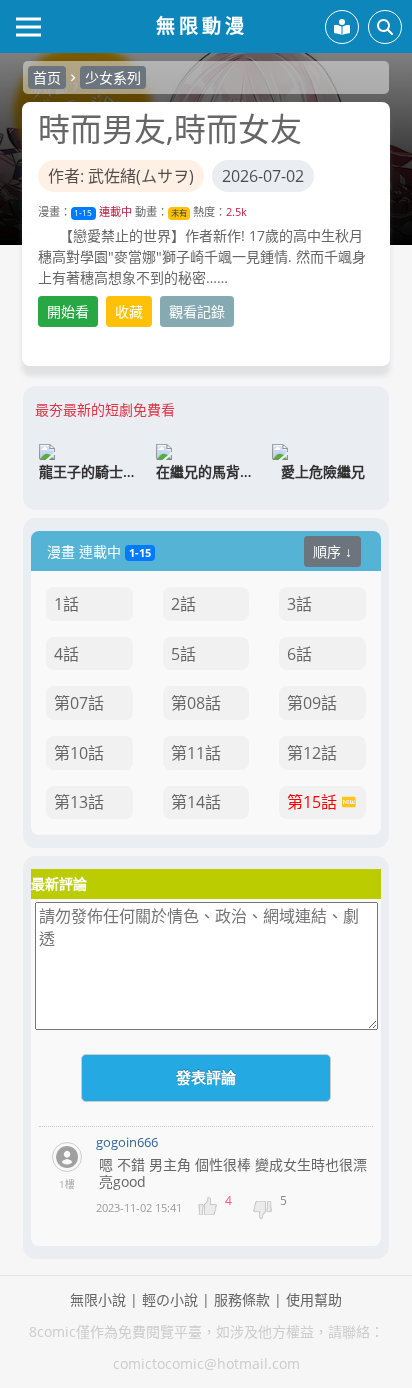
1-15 (83, 212)
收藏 (129, 311)
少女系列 (113, 77)
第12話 (312, 753)
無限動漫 (202, 25)
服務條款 (242, 1299)
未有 (179, 212)
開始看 (68, 311)
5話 (183, 654)
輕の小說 (170, 1299)
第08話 (196, 703)
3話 (299, 604)
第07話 (79, 703)
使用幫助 (314, 1299)
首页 (47, 77)
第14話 (196, 802)
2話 (183, 604)
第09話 (312, 703)
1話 (66, 604)
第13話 (79, 802)
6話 (299, 654)
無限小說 (98, 1299)
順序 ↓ (332, 551)
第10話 (79, 753)
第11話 (196, 753)
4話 (66, 654)
